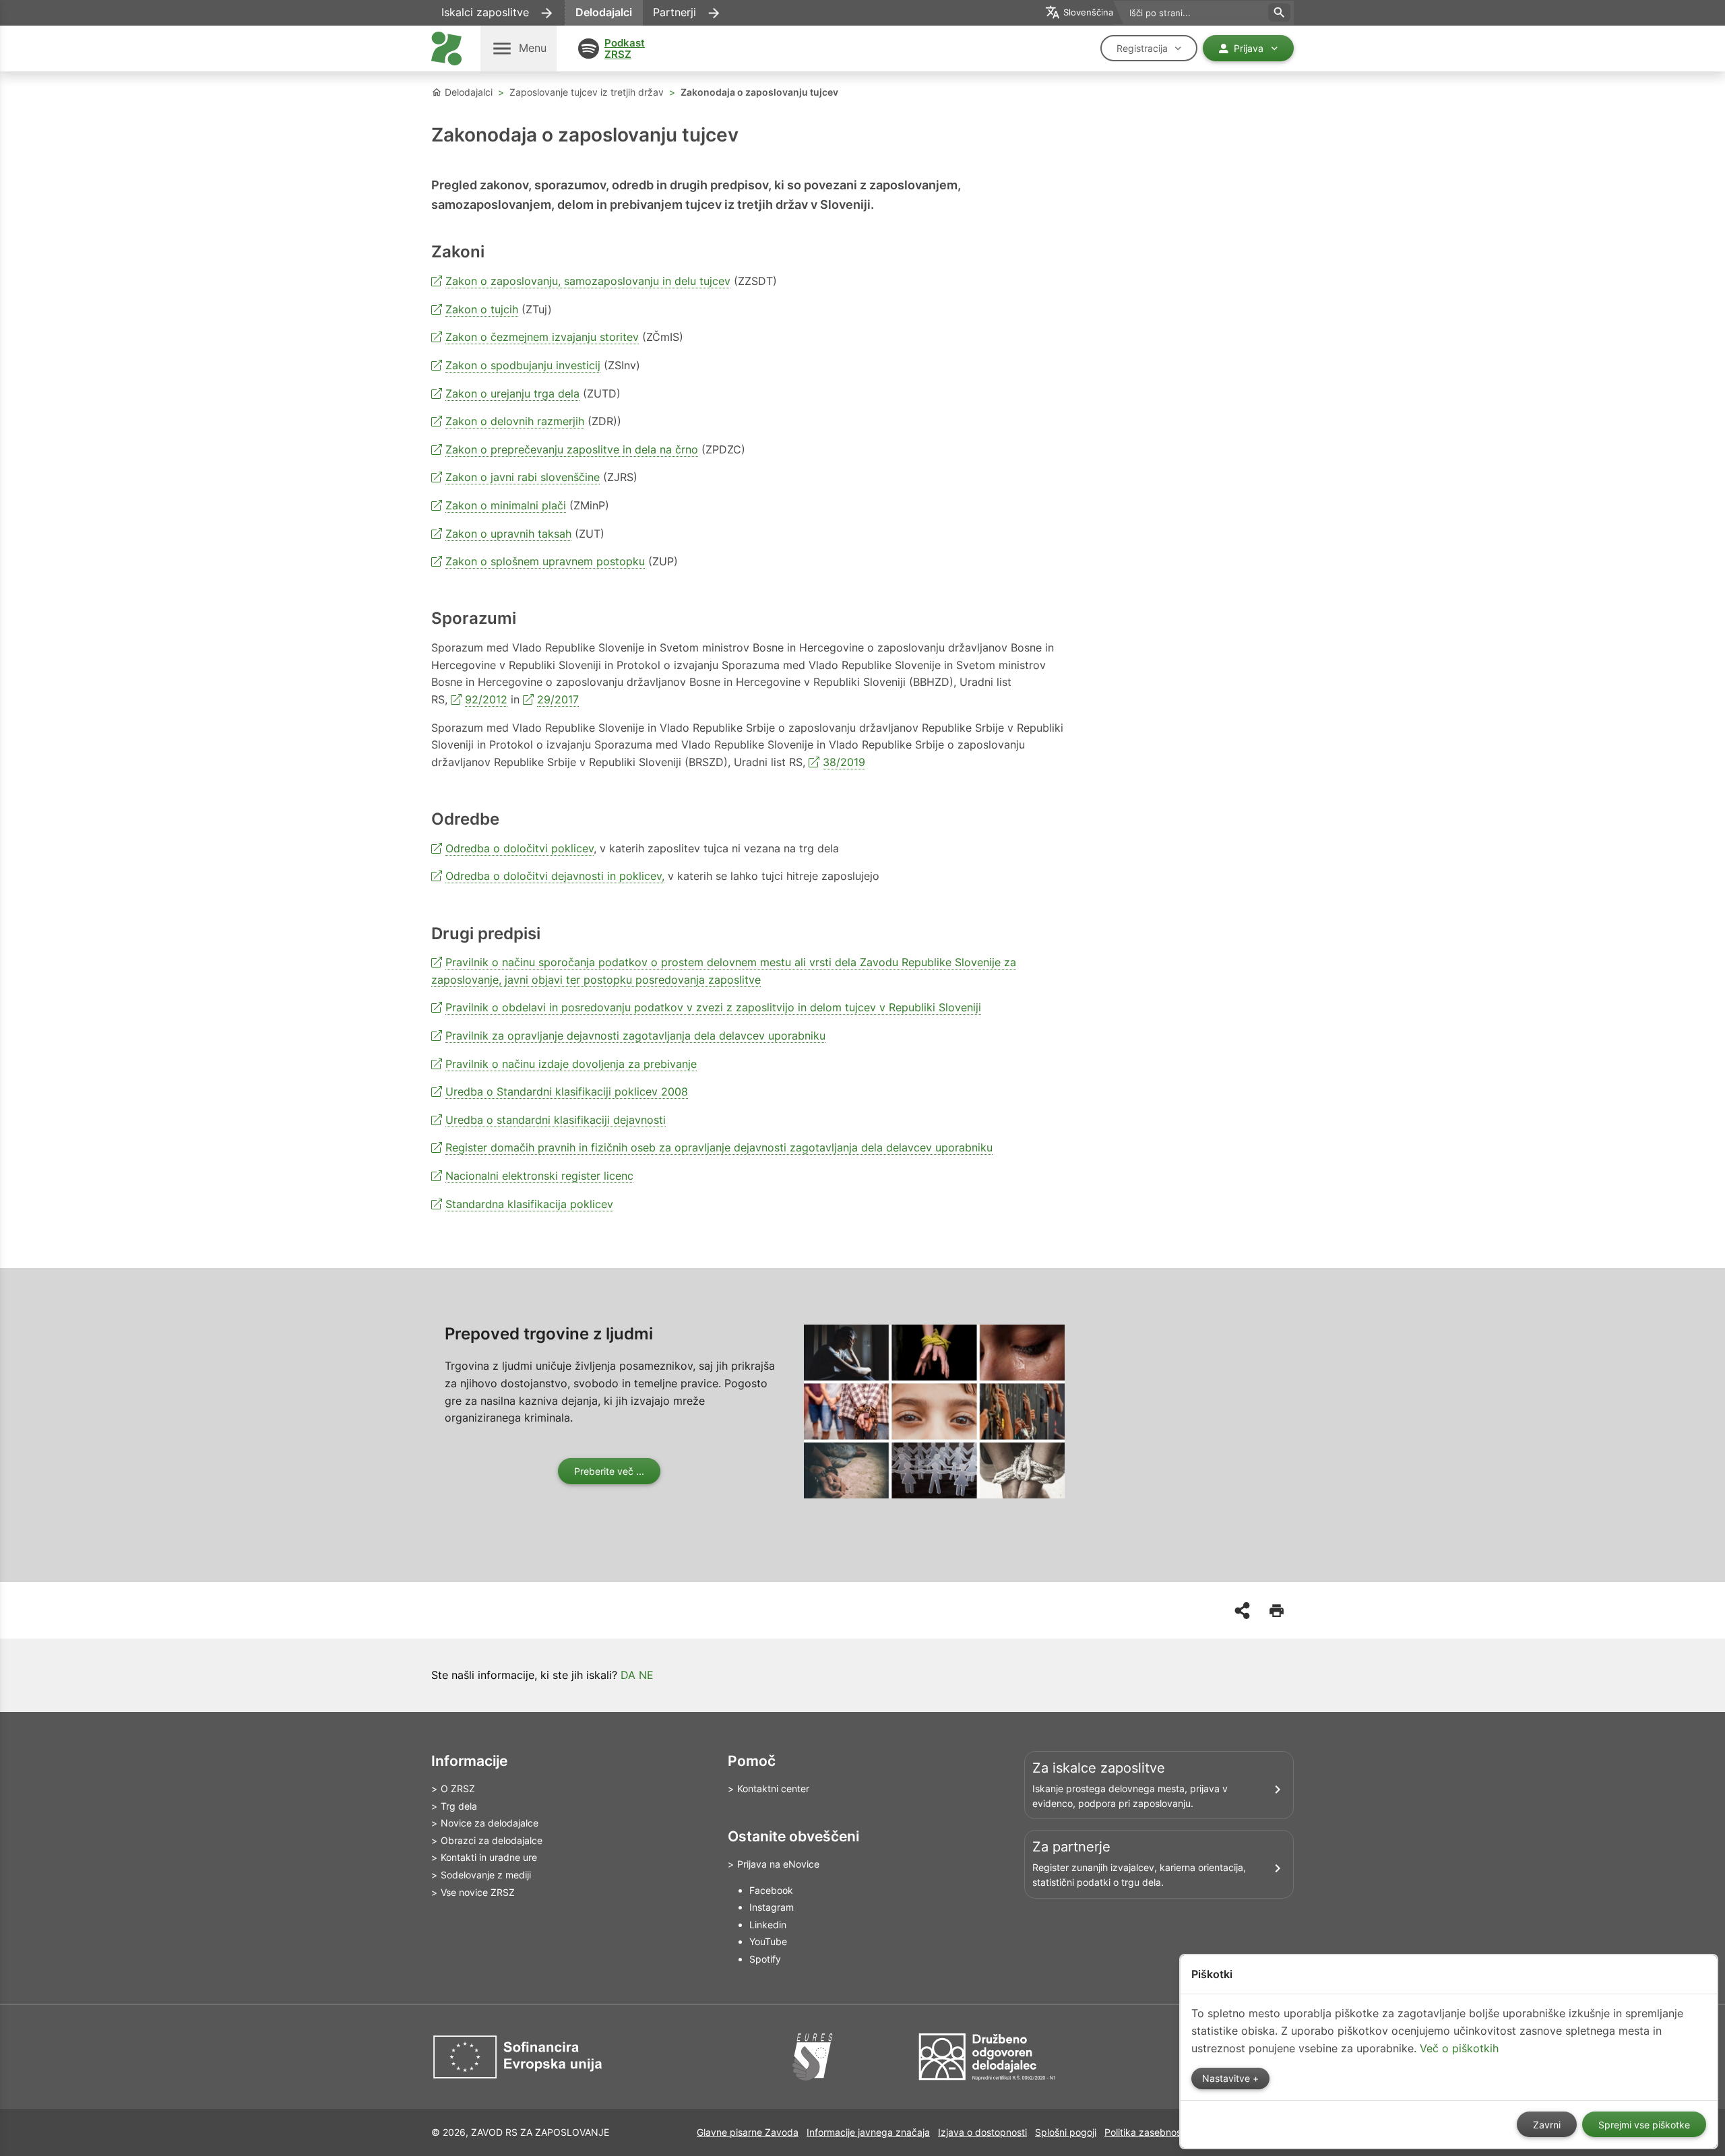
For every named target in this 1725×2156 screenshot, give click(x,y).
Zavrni (1547, 2125)
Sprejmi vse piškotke (1644, 2125)
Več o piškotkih (1459, 2048)
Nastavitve (1227, 2079)
